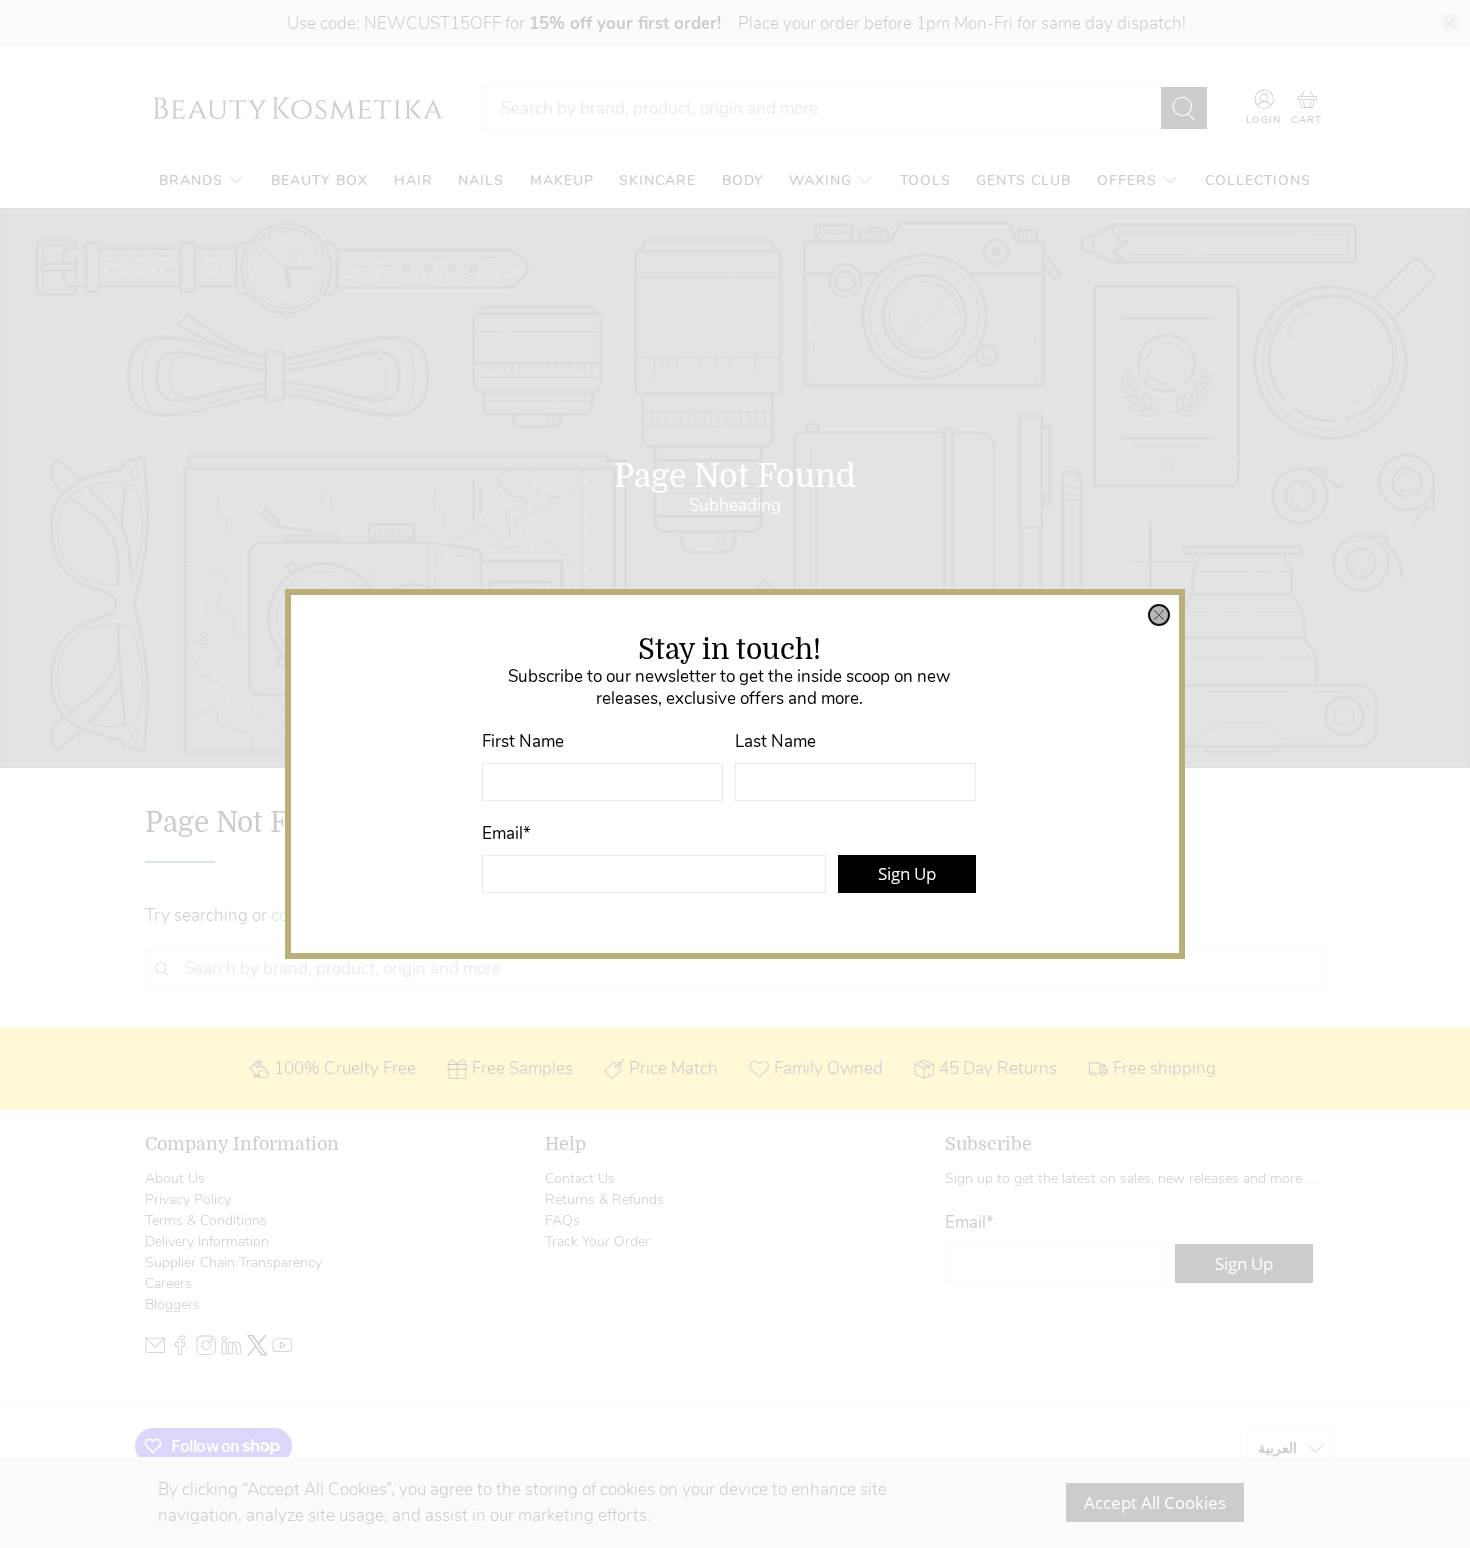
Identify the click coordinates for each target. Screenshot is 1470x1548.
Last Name (775, 741)
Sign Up (907, 873)
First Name (523, 741)
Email (506, 833)
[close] (1159, 615)
